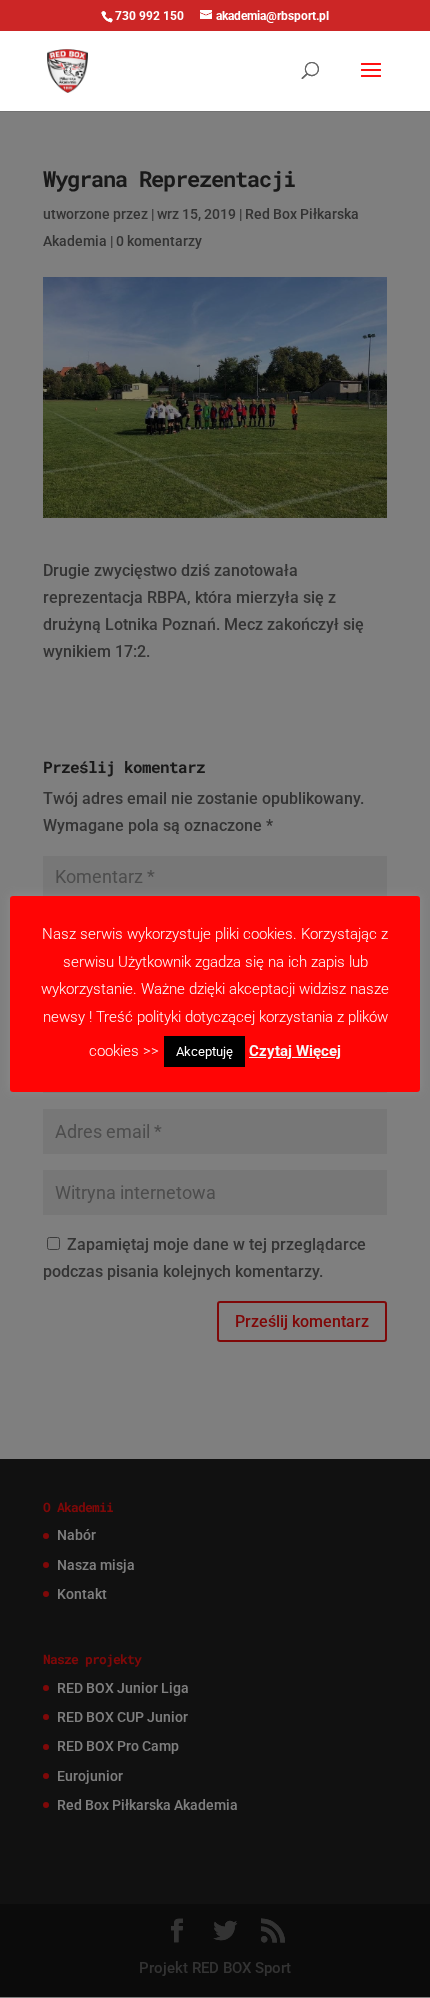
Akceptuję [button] (204, 1051)
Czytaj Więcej (295, 1051)
